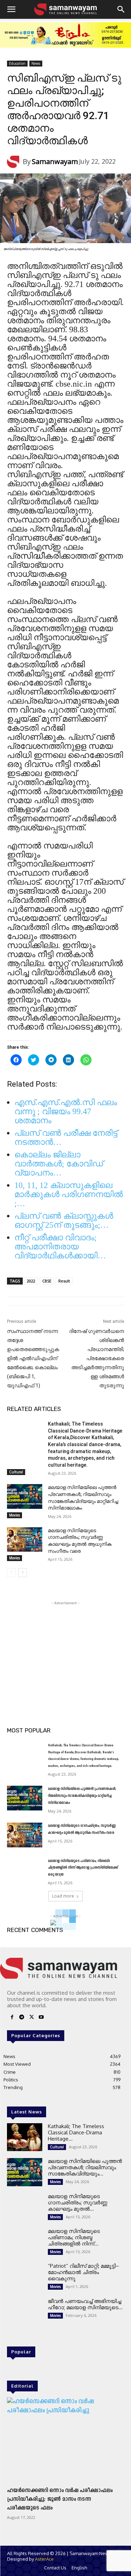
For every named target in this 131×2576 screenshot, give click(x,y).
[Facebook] (12, 2018)
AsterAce (44, 2559)
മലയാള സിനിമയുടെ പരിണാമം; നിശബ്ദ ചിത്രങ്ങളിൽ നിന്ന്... (74, 2237)
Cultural (16, 1472)
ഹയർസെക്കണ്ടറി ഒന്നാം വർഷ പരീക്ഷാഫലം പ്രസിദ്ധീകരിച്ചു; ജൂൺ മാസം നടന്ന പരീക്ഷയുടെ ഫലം (60, 2499)
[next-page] (23, 1573)
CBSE (47, 1281)
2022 (31, 1281)
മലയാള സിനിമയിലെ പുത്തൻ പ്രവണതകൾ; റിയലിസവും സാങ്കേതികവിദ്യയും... (85, 2167)
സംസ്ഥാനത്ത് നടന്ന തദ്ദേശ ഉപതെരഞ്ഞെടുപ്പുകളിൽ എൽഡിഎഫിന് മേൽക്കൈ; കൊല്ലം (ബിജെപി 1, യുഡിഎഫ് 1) (33, 1358)
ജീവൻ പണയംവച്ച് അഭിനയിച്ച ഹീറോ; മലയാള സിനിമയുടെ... (85, 2304)
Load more (63, 1896)
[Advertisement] (66, 1650)
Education (17, 63)
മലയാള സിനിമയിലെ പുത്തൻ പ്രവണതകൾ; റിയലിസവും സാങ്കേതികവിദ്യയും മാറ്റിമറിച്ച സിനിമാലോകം (82, 1796)
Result (64, 1281)
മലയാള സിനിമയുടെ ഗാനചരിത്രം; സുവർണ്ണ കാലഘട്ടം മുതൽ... (78, 2202)
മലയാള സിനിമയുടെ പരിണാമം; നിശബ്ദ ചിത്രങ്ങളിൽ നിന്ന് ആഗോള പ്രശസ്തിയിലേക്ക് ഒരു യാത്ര (83, 1868)
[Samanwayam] (15, 162)
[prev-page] (11, 1573)
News (36, 63)
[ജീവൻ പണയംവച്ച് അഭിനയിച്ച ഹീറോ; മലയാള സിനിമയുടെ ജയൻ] (25, 2312)
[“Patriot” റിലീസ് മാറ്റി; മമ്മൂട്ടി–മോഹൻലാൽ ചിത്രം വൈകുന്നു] (25, 2277)
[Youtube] (41, 2018)
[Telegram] (22, 2018)
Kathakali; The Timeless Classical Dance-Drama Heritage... (76, 2132)
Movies (14, 1515)
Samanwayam (55, 161)
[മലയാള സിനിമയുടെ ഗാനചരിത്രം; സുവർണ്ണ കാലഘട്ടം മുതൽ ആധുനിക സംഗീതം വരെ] (25, 1539)
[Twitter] (31, 2018)
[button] (11, 9)
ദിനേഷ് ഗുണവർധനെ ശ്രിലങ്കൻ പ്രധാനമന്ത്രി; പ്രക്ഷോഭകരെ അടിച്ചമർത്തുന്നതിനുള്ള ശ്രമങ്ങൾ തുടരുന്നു (97, 1358)
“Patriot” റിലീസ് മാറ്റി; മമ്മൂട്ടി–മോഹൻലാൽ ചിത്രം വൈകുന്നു (83, 2272)
